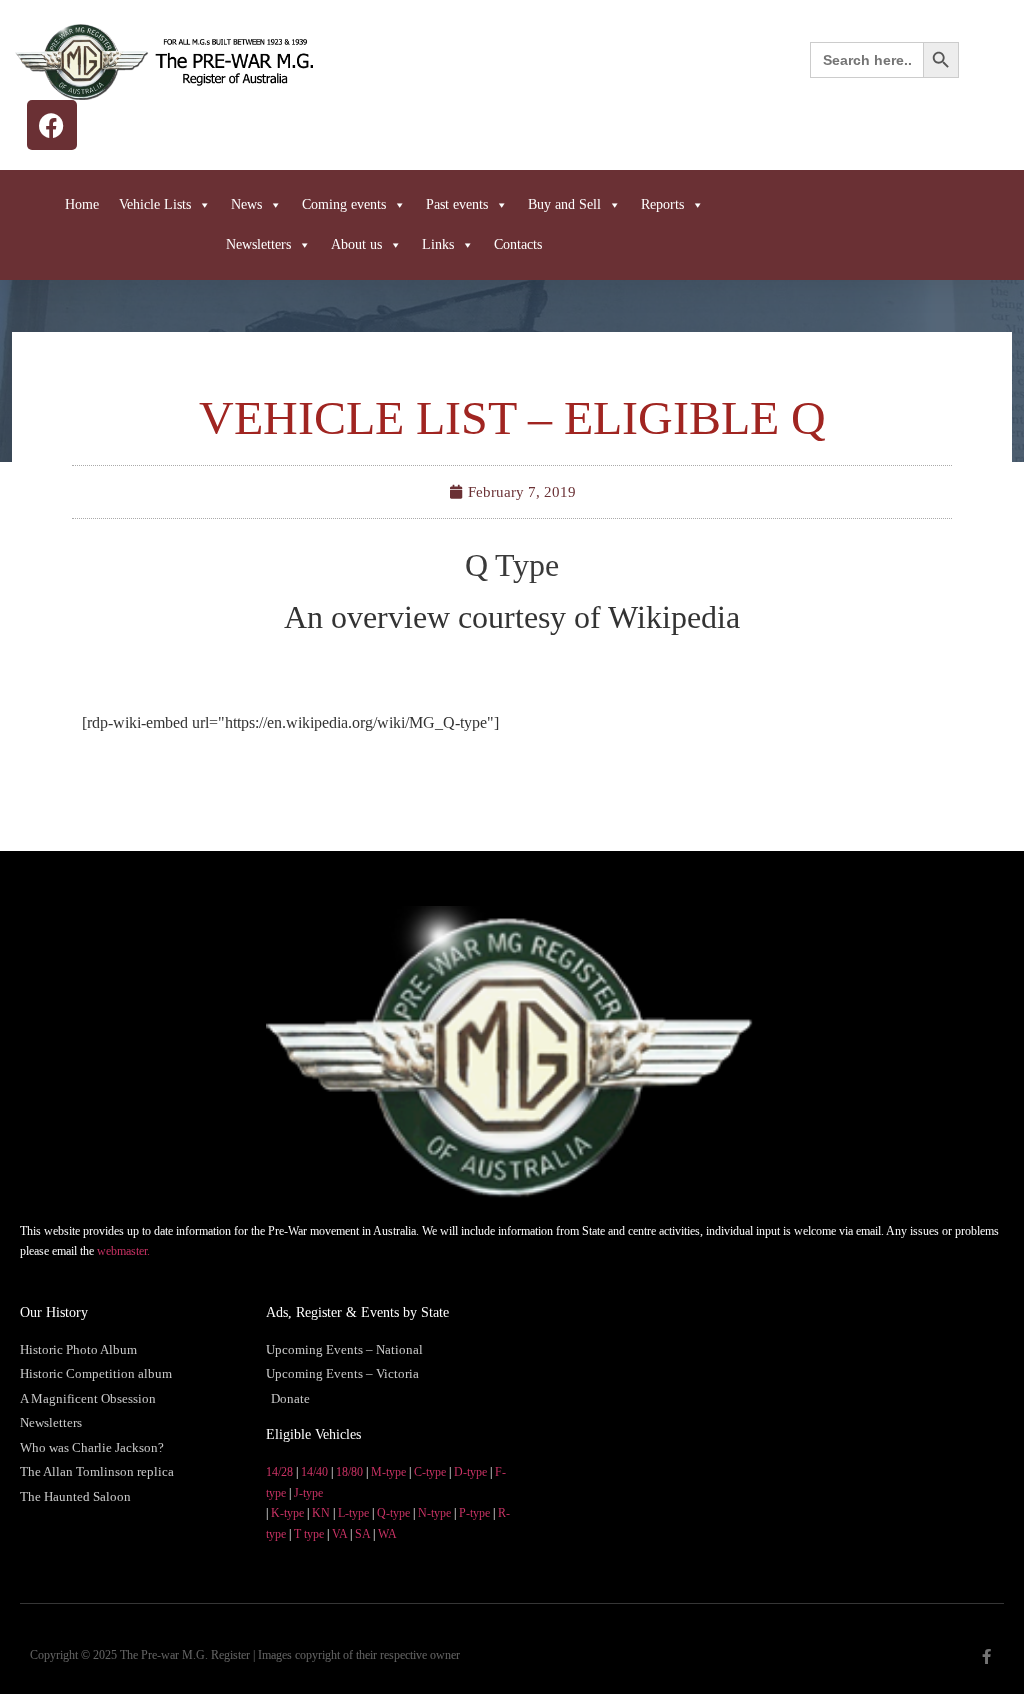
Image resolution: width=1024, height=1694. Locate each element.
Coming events (344, 204)
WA (387, 1534)
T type (309, 1534)
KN (321, 1513)
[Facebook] (52, 125)
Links (438, 244)
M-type (388, 1472)
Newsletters (258, 244)
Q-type (393, 1513)
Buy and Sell (564, 204)
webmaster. (123, 1251)
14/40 (314, 1472)
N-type (434, 1513)
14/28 (279, 1472)
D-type (470, 1472)
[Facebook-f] (986, 1656)
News (246, 204)
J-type (308, 1493)
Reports (662, 204)
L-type (353, 1513)
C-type (430, 1472)
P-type (474, 1513)
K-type (287, 1513)
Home (82, 204)
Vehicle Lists (155, 204)
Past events (457, 204)
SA (362, 1534)
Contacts (518, 244)
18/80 (349, 1472)
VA (339, 1534)
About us (356, 244)
